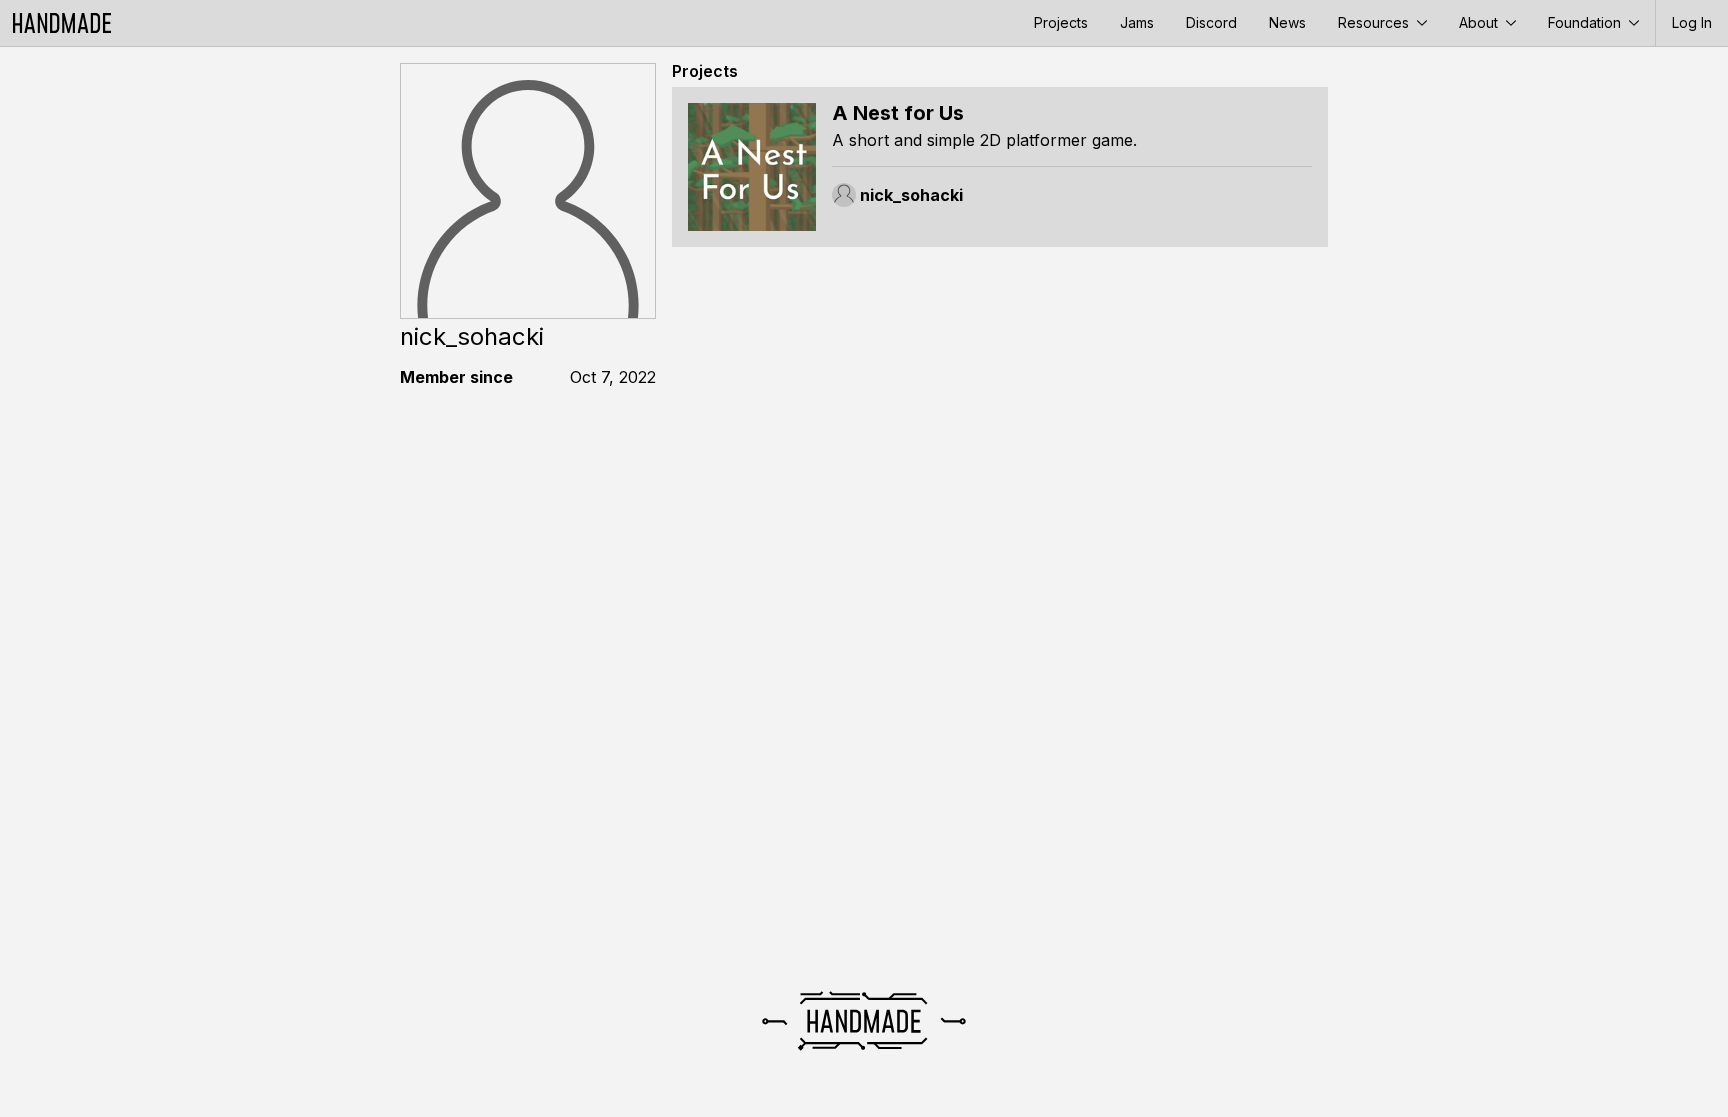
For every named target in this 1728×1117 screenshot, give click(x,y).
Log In (1692, 22)
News (1287, 22)
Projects (1061, 22)
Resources (1375, 22)
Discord (1211, 22)
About (1480, 22)
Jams (1137, 22)
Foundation (1586, 22)
